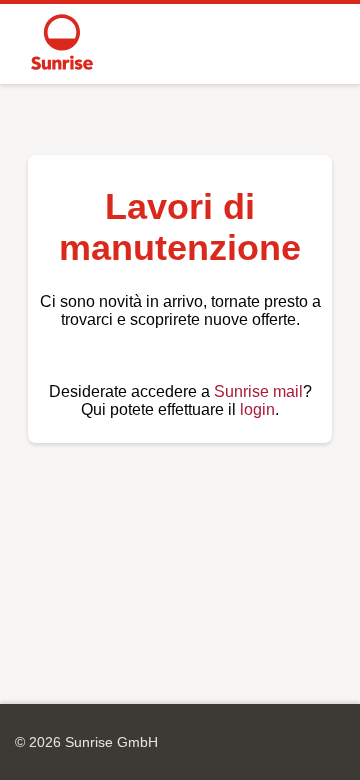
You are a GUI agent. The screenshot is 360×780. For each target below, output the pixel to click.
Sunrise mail (258, 391)
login (257, 409)
